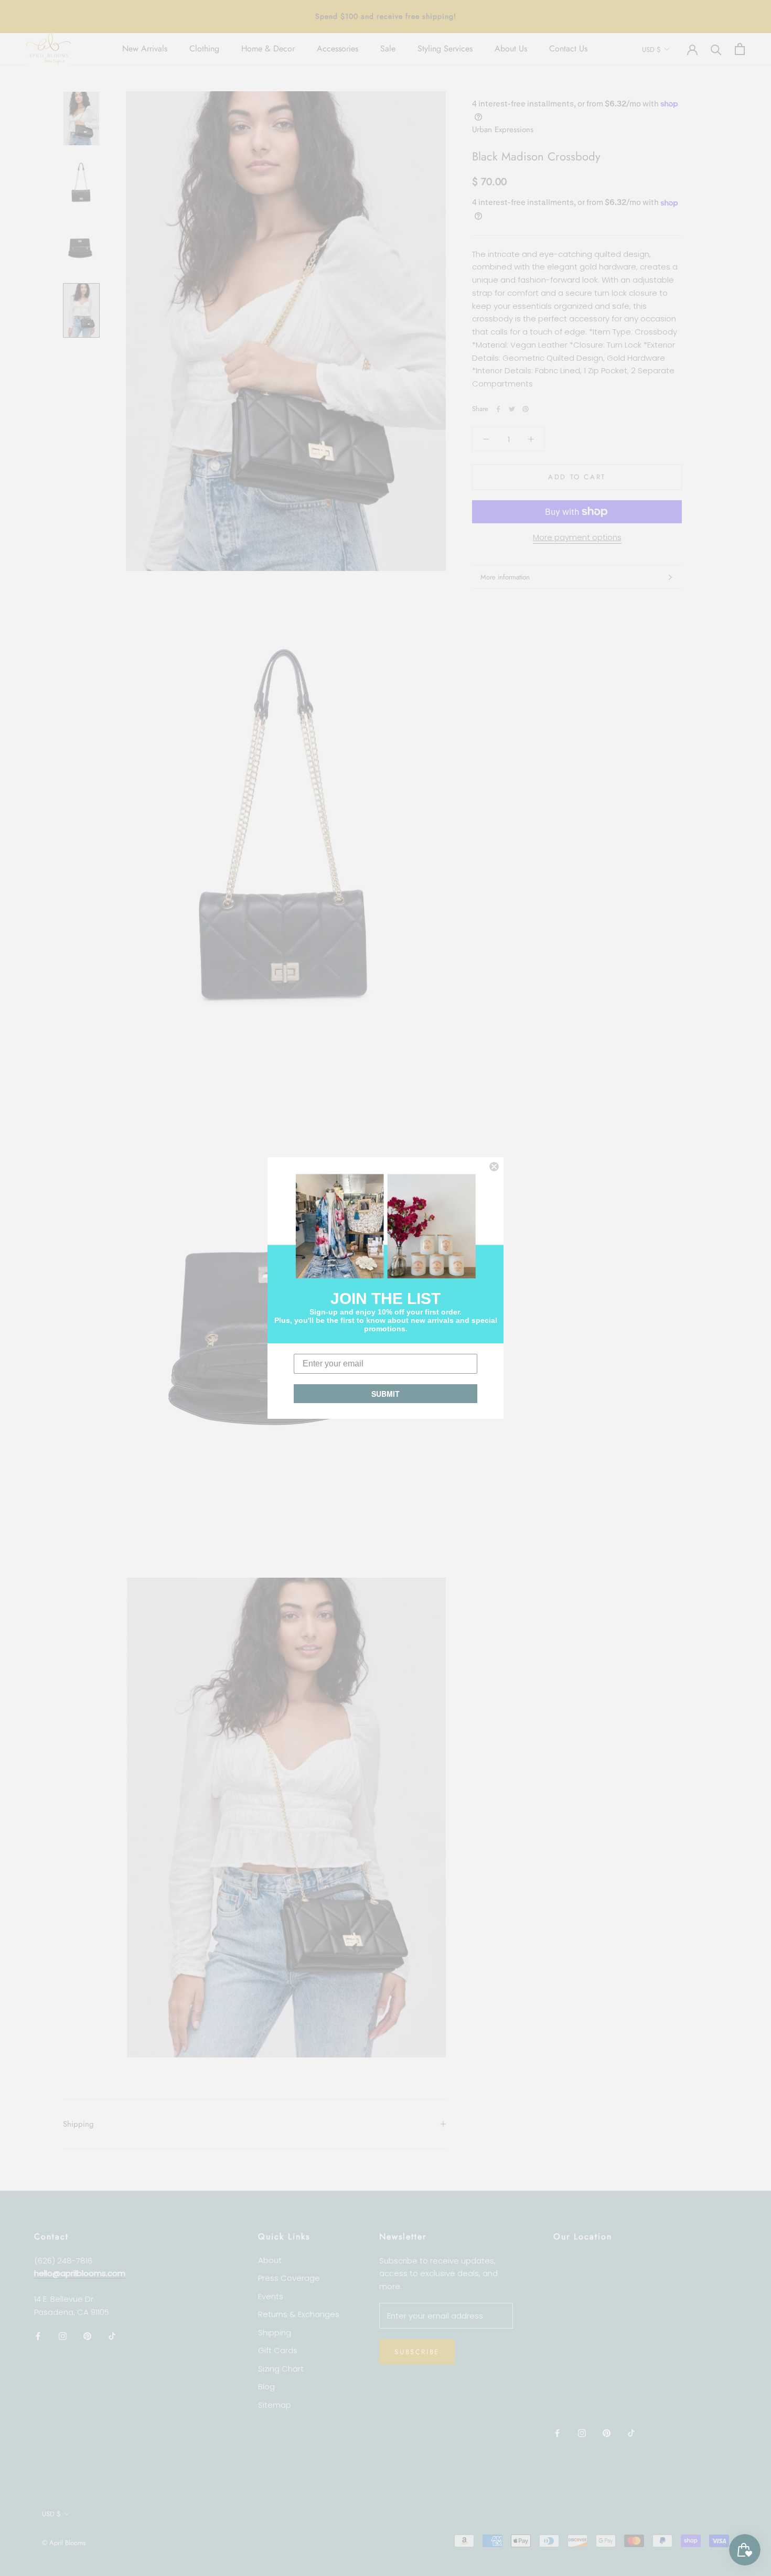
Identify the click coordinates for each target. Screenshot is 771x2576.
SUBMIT (385, 1394)
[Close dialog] (494, 1167)
